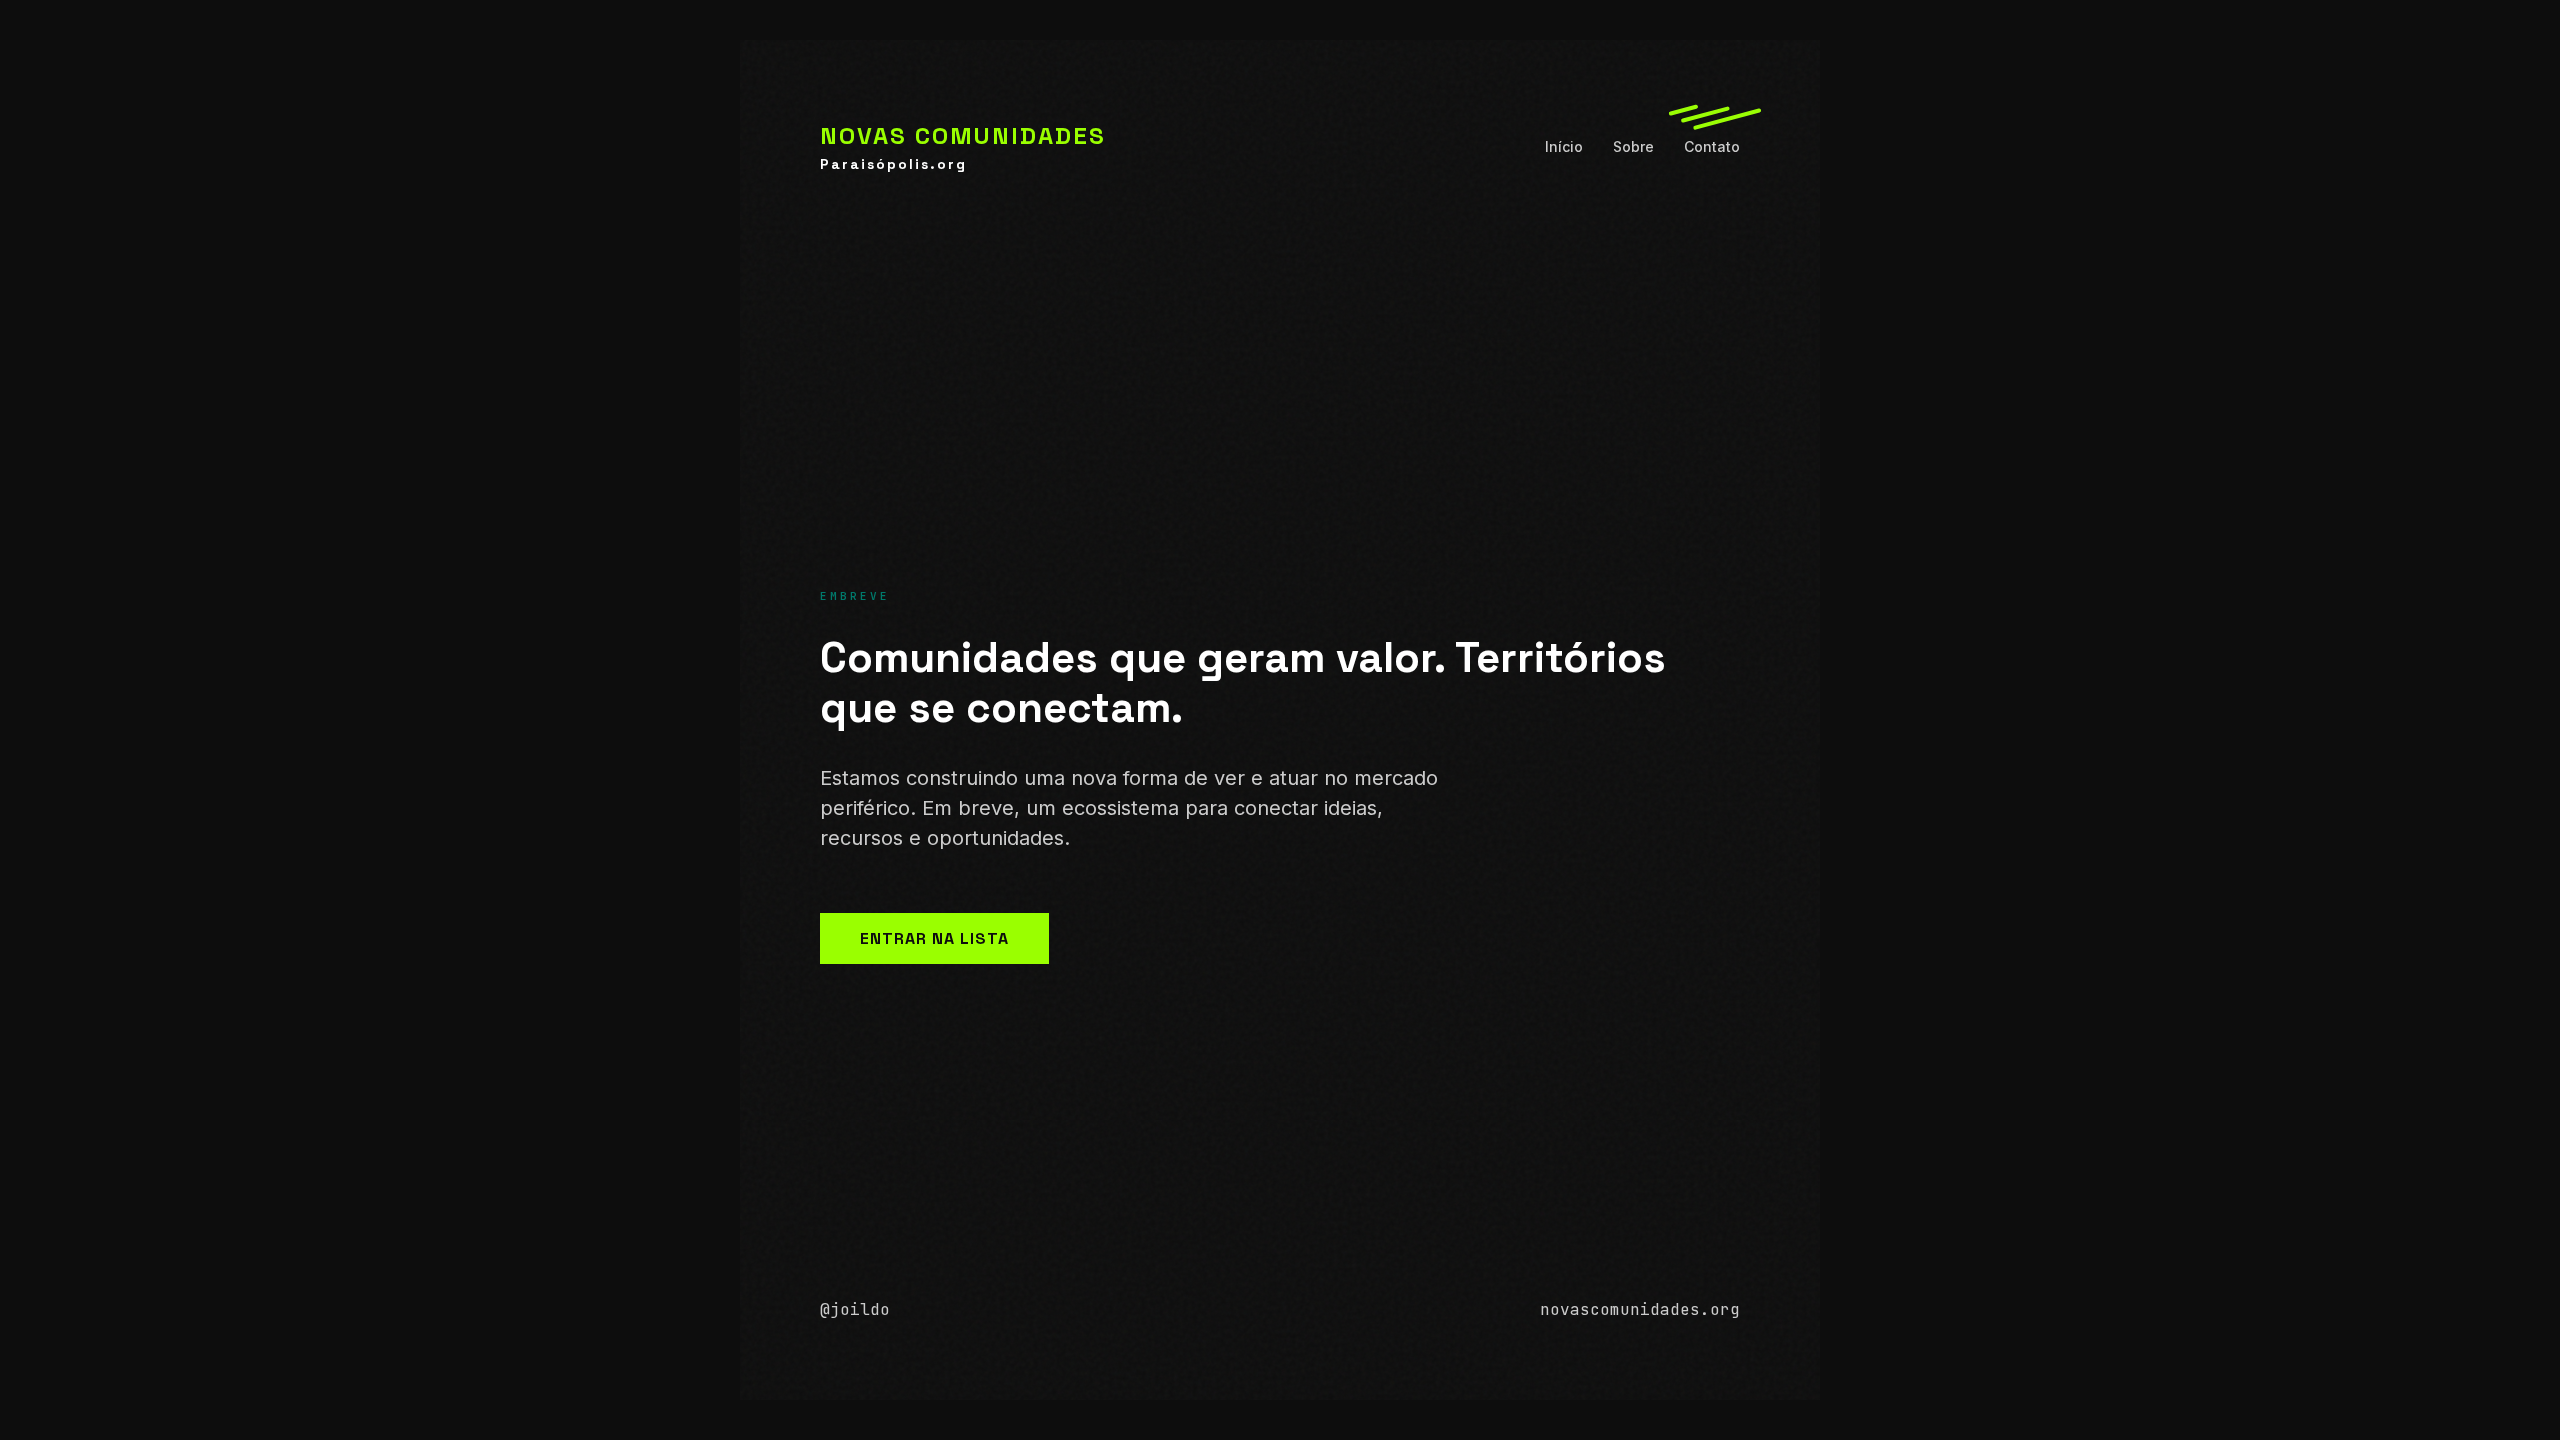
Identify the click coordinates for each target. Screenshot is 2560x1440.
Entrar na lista (934, 938)
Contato (1712, 146)
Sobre (1633, 146)
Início (1564, 146)
